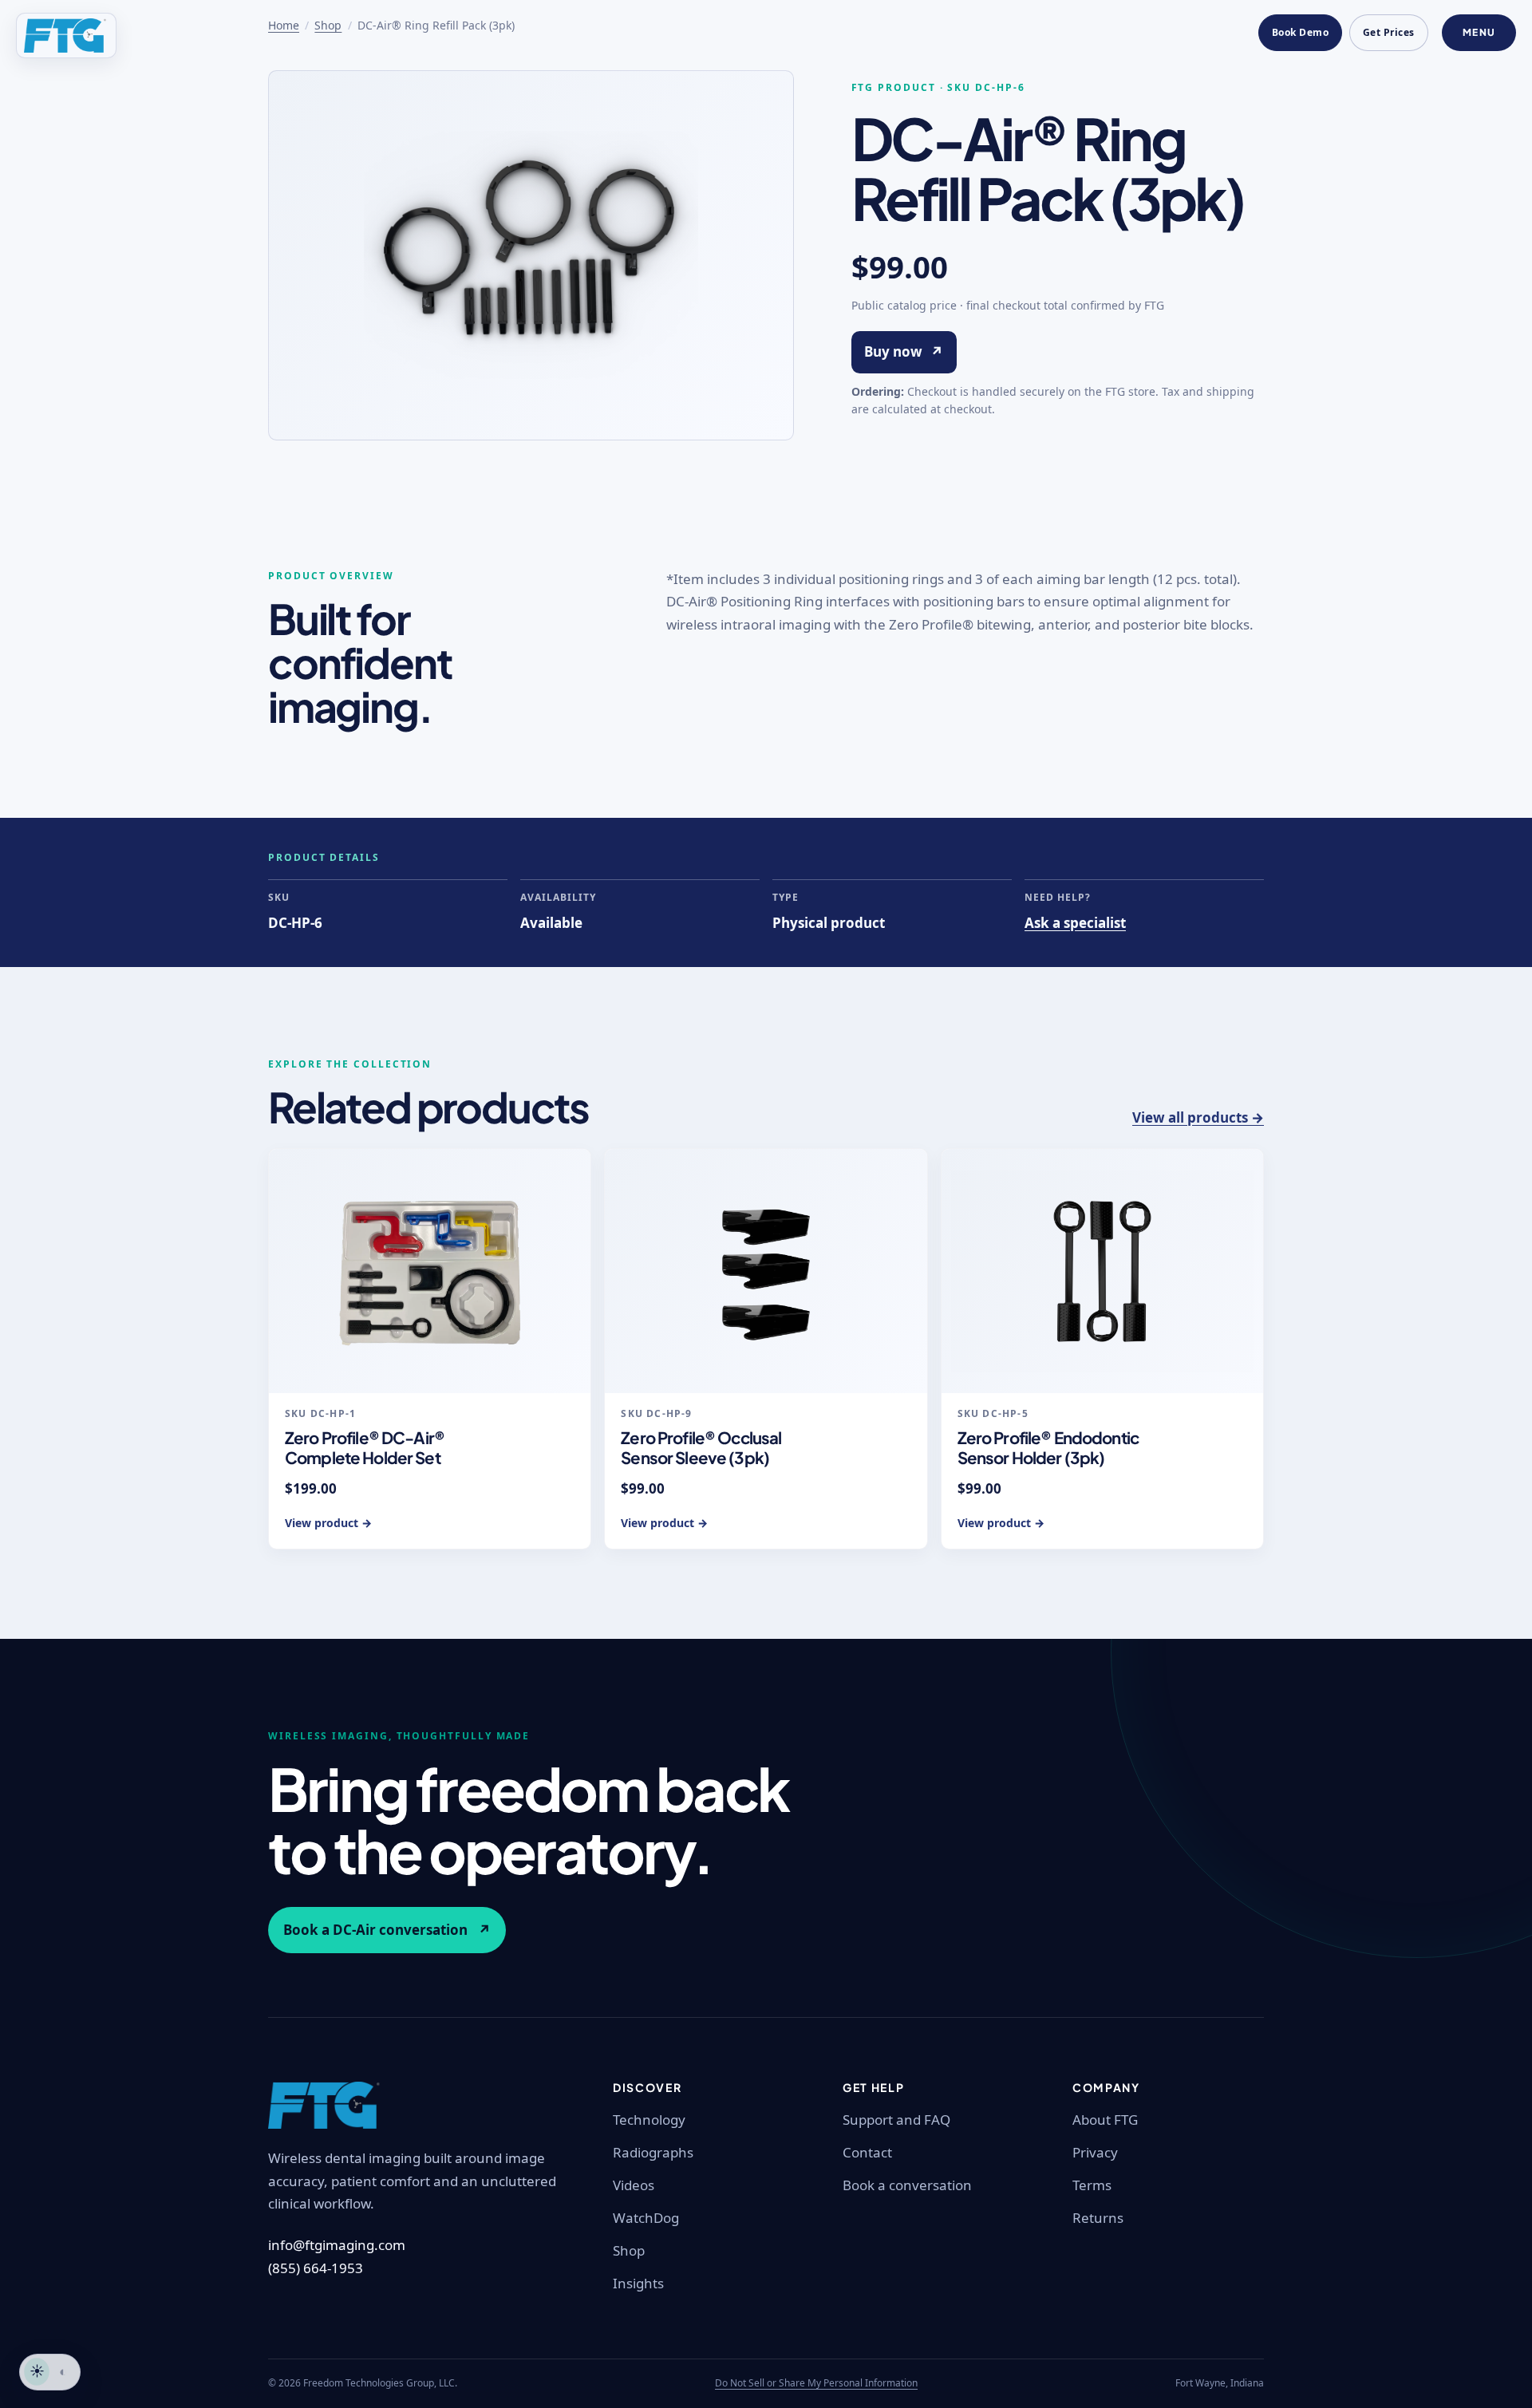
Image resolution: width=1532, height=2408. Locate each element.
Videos (634, 2185)
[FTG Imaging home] (66, 36)
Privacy (1095, 2152)
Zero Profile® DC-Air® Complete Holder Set (365, 1448)
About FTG (1105, 2120)
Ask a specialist (1075, 923)
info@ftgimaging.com (337, 2245)
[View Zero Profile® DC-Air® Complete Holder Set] (430, 1271)
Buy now (904, 351)
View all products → (1198, 1117)
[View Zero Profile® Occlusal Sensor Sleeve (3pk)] (766, 1271)
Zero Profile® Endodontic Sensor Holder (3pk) (1048, 1448)
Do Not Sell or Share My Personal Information (816, 2383)
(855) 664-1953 (316, 2268)
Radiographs (653, 2152)
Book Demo (1300, 32)
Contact (867, 2152)
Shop (328, 25)
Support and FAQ (896, 2120)
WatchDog (646, 2218)
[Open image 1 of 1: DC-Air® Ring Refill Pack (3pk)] (531, 255)
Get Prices (1389, 32)
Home (284, 25)
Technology (649, 2120)
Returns (1098, 2218)
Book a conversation (907, 2185)
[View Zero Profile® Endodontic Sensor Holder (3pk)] (1102, 1271)
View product (328, 1523)
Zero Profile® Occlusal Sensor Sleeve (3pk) (701, 1448)
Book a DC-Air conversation (387, 1930)
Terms (1092, 2185)
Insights (638, 2283)
